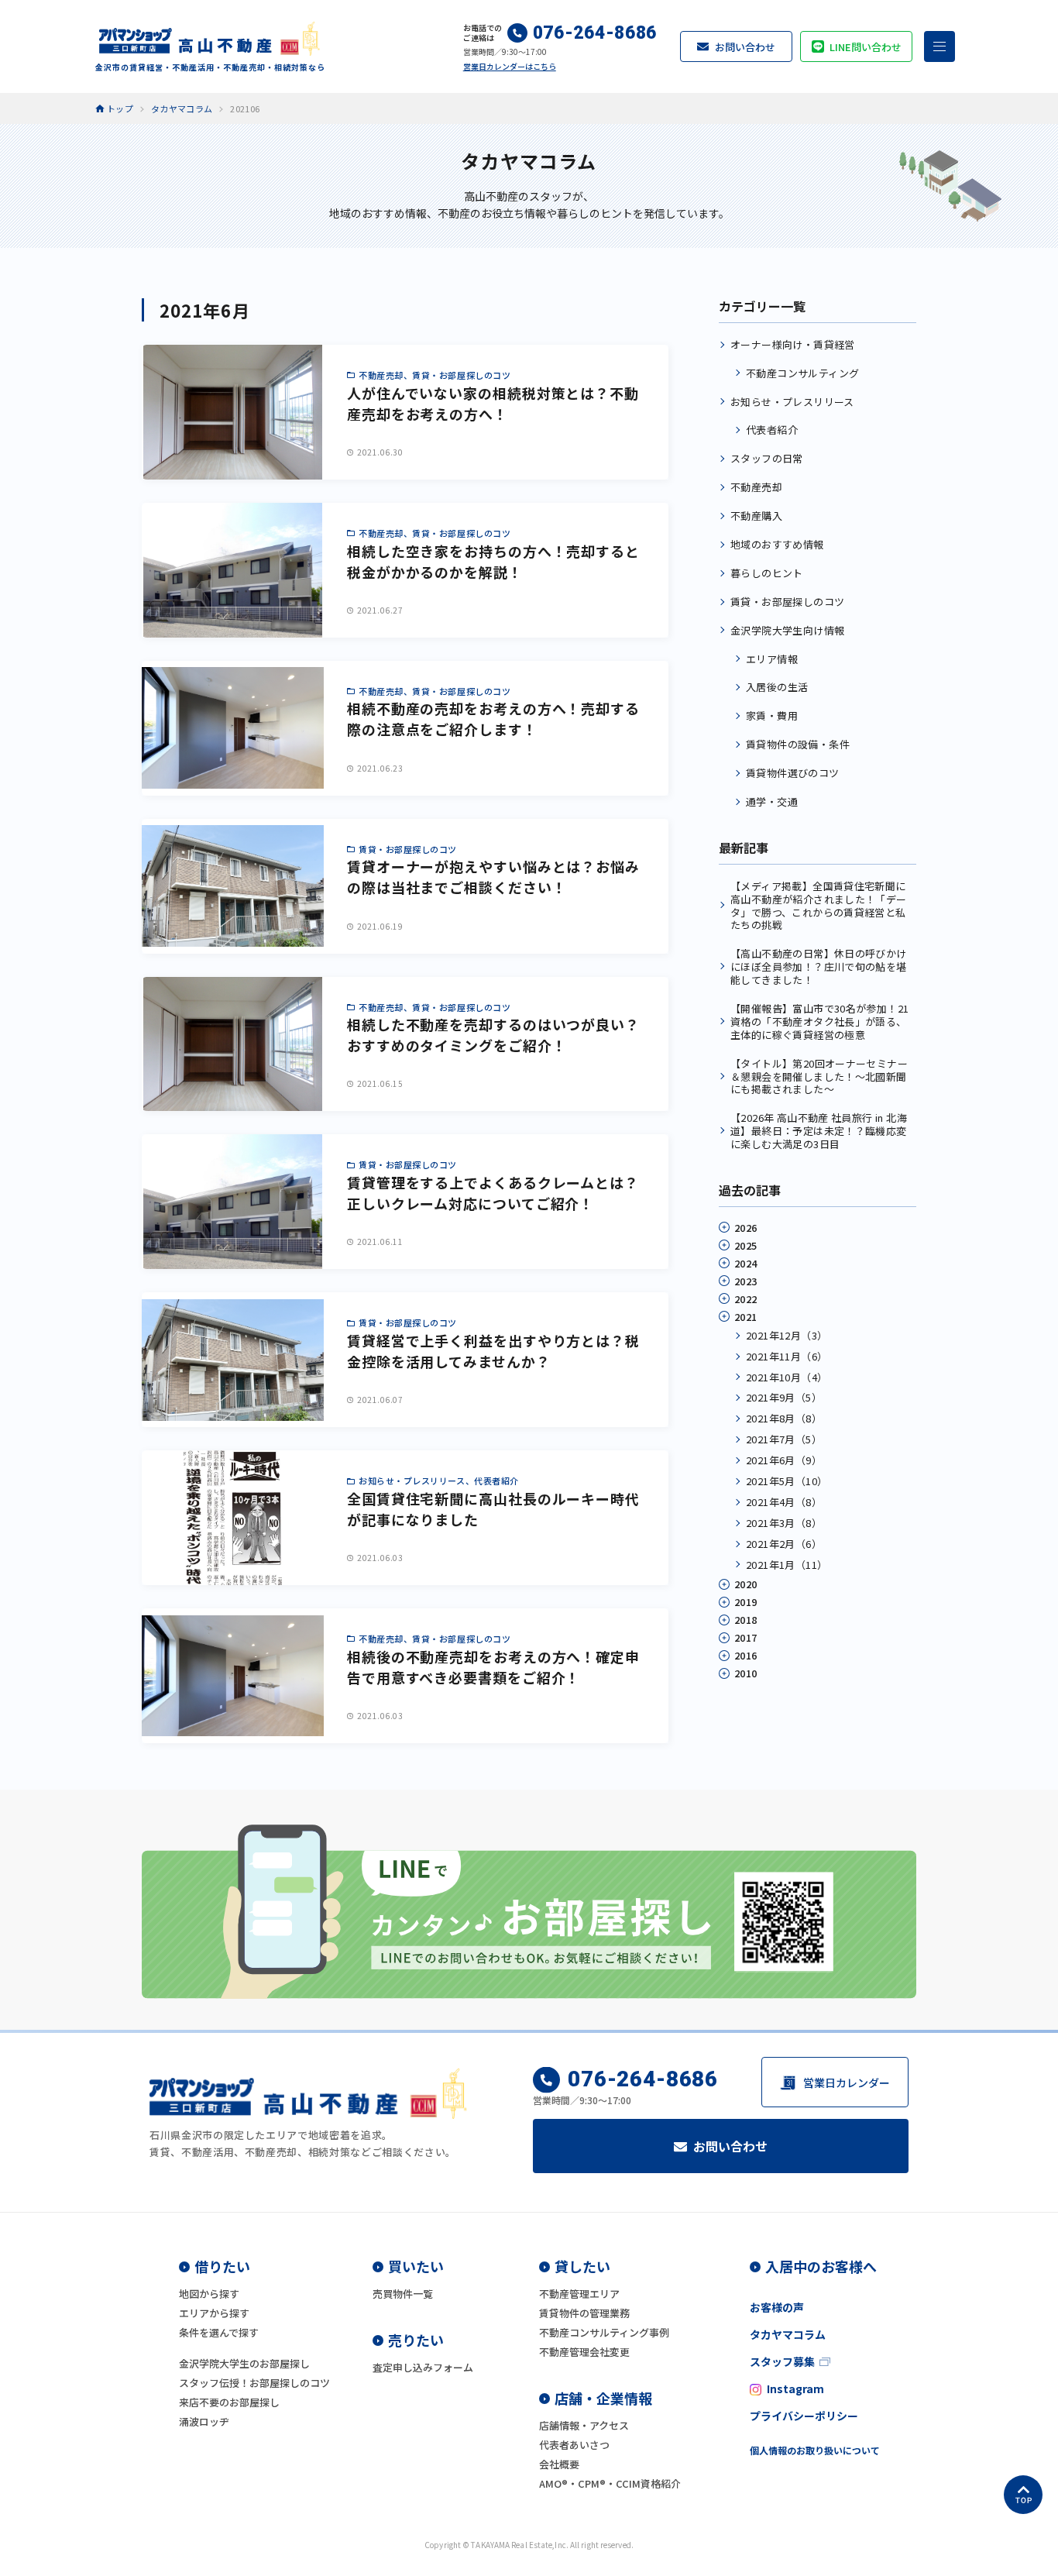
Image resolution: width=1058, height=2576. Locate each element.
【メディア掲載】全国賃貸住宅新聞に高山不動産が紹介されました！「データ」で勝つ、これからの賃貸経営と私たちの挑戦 (819, 906)
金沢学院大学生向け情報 (787, 630)
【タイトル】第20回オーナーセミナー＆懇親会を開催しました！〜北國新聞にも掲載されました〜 (819, 1076)
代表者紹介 (772, 430)
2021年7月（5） (784, 1439)
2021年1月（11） (787, 1565)
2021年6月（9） (784, 1460)
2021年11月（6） (787, 1356)
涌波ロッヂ (204, 2421)
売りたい (416, 2340)
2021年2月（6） (784, 1544)
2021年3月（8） (784, 1523)
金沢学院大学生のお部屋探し (244, 2363)
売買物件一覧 (403, 2294)
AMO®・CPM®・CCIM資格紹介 (610, 2483)
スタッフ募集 (782, 2361)
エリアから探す (214, 2313)
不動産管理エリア (579, 2294)
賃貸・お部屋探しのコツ (787, 602)
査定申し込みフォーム (423, 2367)
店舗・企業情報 (603, 2398)
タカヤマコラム (788, 2334)
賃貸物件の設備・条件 (798, 744)
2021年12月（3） (787, 1335)
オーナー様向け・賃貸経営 (793, 344)
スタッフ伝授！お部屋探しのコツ (254, 2383)
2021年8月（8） (784, 1418)
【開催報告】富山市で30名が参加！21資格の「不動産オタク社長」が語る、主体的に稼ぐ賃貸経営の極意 (819, 1021)
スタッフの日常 (767, 458)
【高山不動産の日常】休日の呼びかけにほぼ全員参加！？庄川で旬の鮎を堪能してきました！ (819, 966)
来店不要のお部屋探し (229, 2402)
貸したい (582, 2266)
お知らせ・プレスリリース (792, 402)
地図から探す (209, 2294)
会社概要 (559, 2464)
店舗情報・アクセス (584, 2425)
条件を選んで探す (219, 2332)
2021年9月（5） (784, 1397)
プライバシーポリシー (804, 2416)
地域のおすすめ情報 (777, 544)
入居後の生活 (777, 687)
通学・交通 (772, 801)
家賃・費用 (772, 715)
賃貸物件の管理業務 (584, 2313)
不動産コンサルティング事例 (604, 2332)
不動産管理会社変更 (584, 2352)
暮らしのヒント (767, 573)
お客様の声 (777, 2307)
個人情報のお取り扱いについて (815, 2450)
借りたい (222, 2266)
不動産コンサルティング (802, 373)
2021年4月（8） (784, 1502)
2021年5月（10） (787, 1481)
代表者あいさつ (574, 2445)
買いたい (416, 2266)
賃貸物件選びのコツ (793, 773)
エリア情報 (772, 659)
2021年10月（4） (787, 1377)
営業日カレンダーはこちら (510, 66)
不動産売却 (756, 487)
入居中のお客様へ (821, 2266)
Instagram (795, 2389)
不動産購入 (756, 516)
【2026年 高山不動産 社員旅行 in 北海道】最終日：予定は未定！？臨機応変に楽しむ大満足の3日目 (819, 1131)
